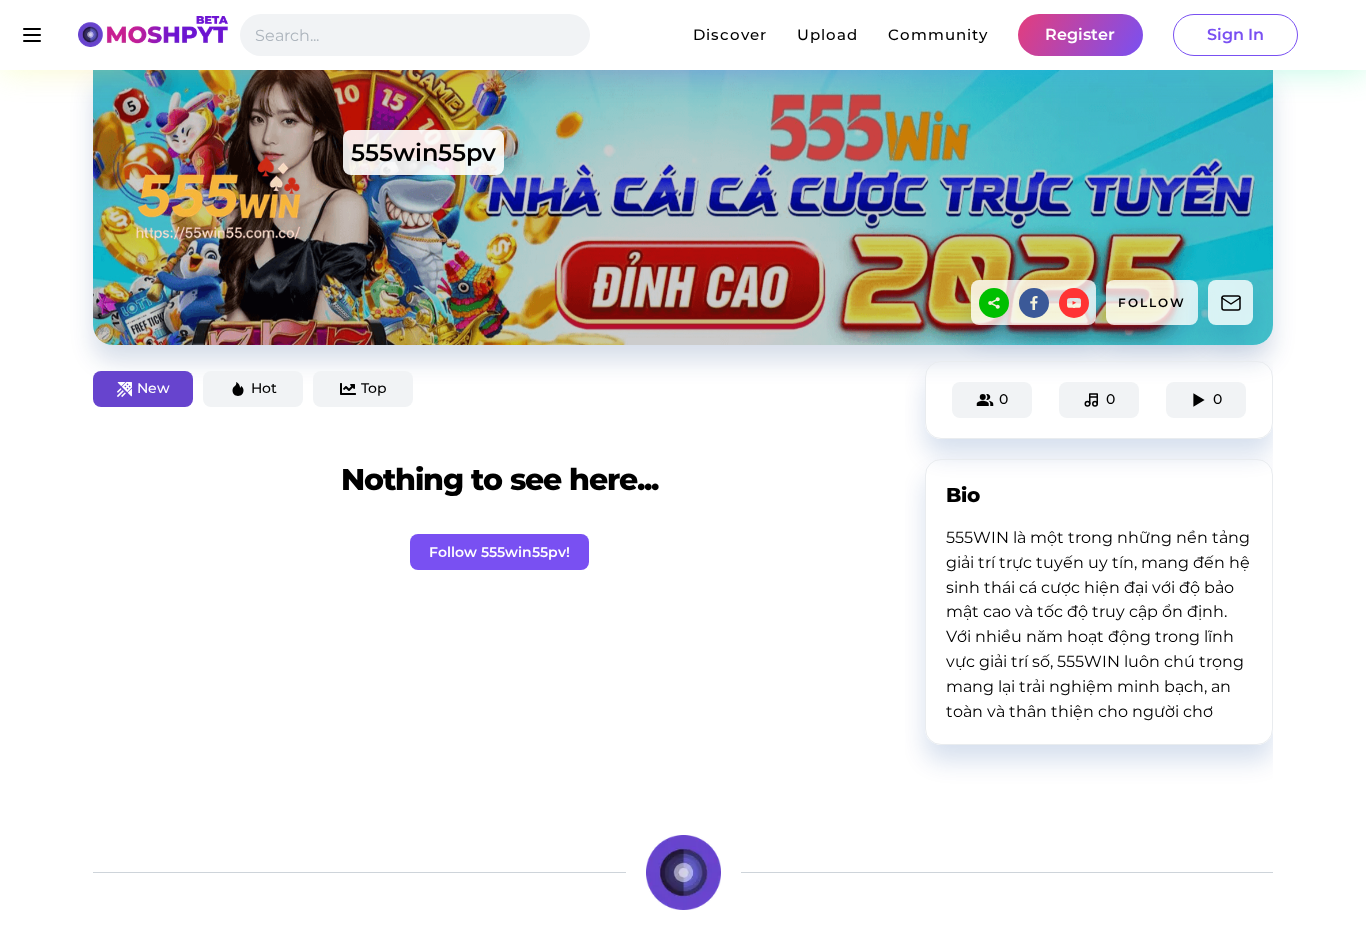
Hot (264, 388)
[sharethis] (994, 303)
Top (374, 388)
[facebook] (1034, 303)
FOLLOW (1152, 302)
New (153, 388)
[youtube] (1074, 303)
